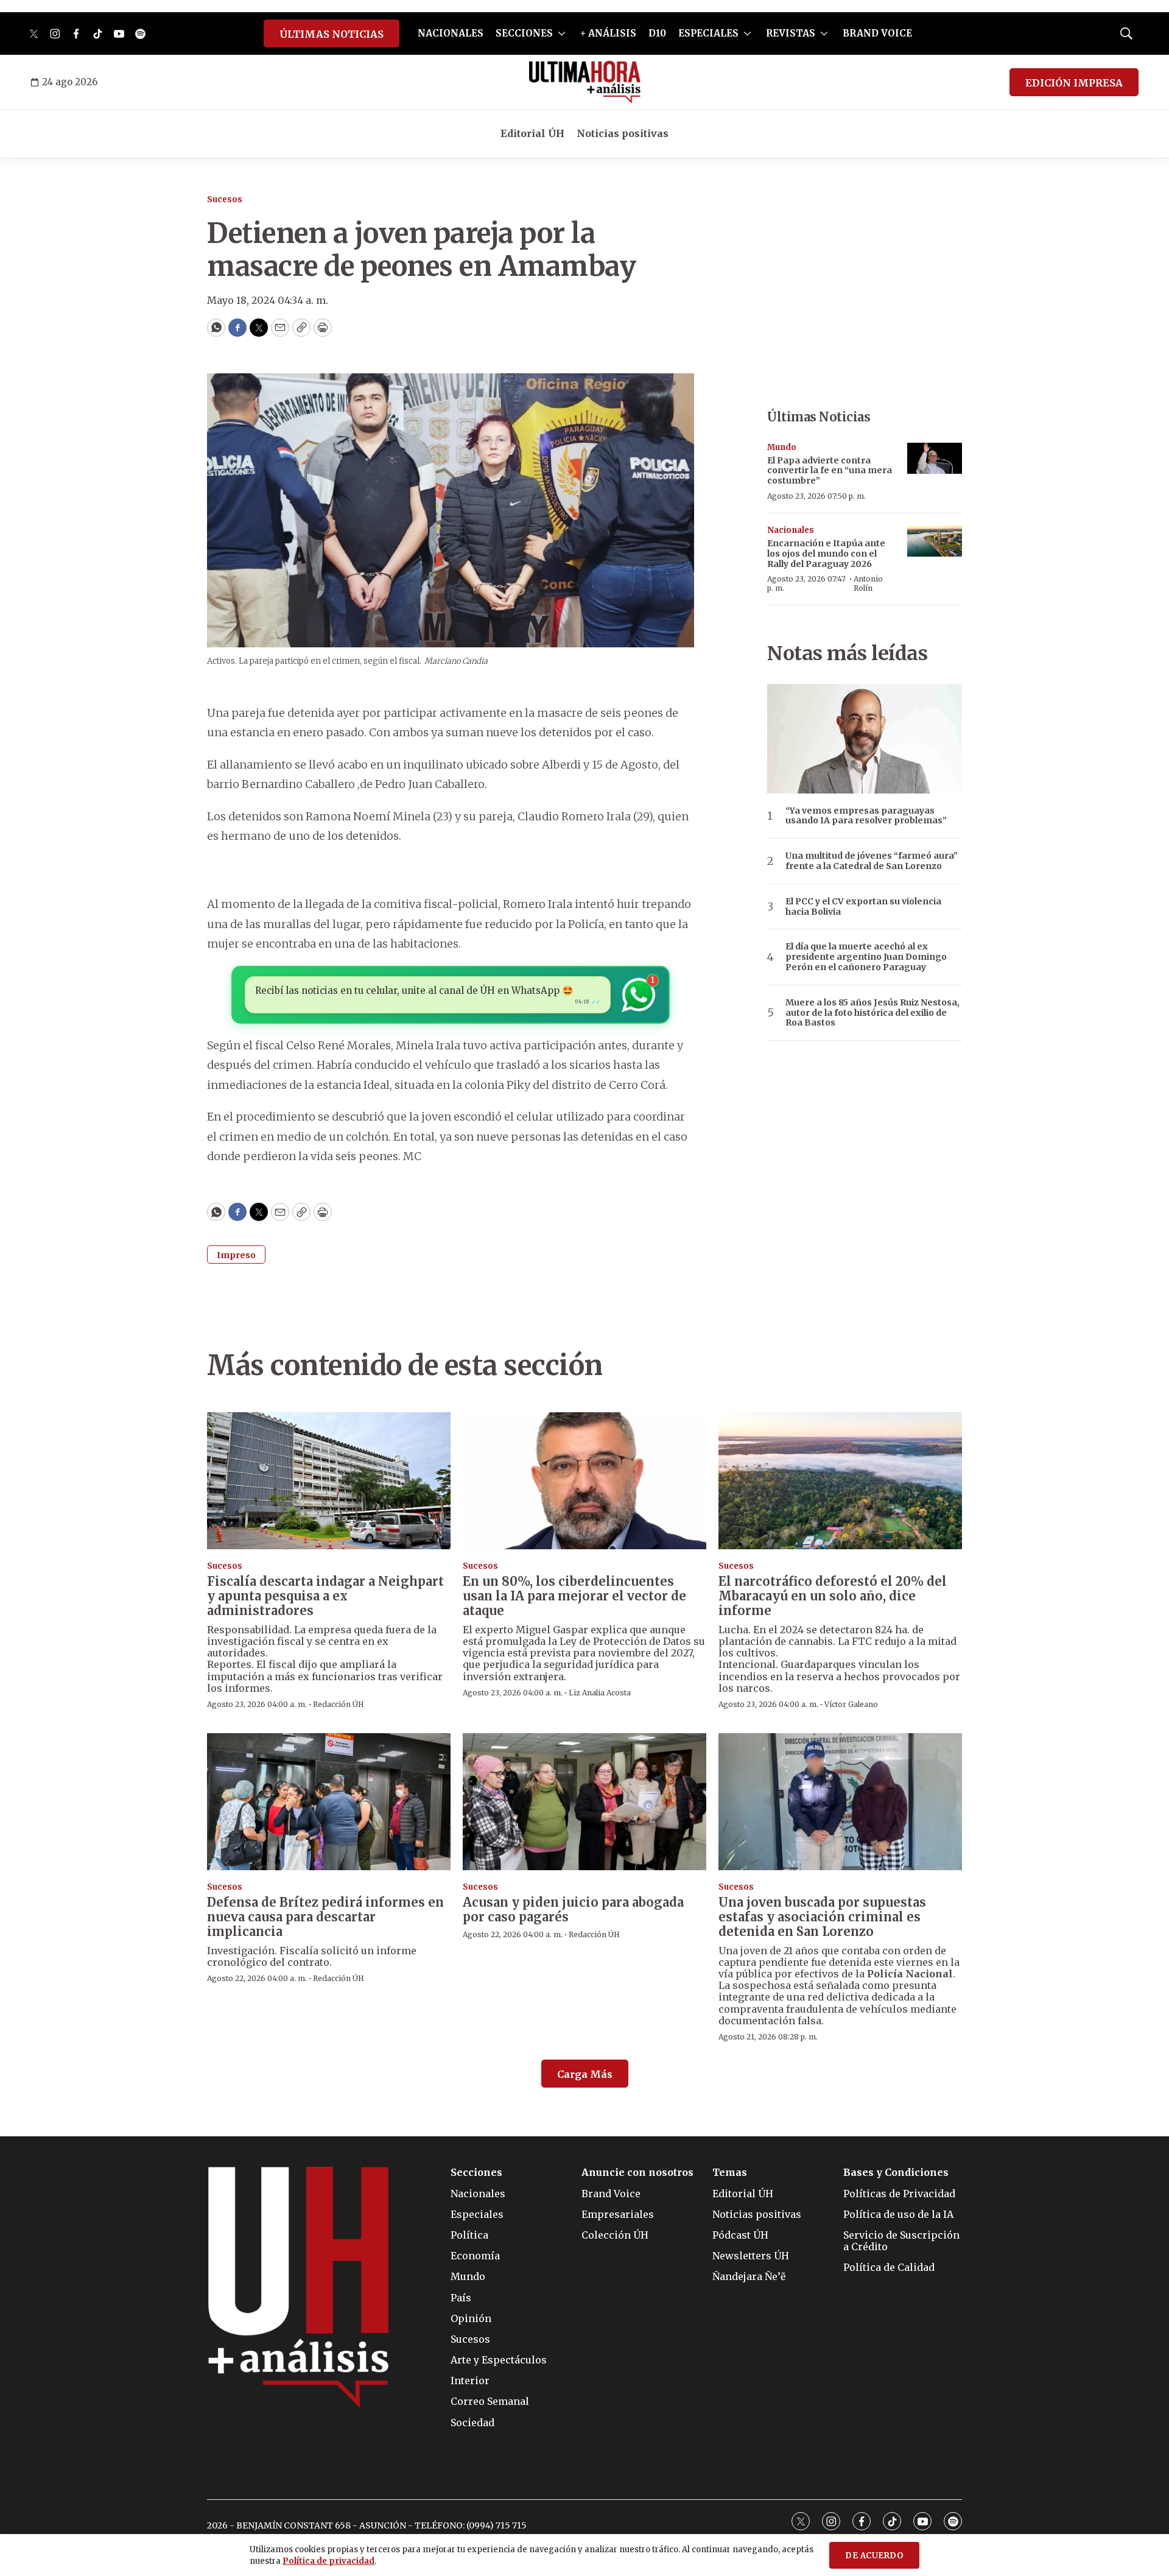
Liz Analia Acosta (600, 1693)
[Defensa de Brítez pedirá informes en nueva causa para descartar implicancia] (329, 1802)
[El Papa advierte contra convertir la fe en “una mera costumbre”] (935, 458)
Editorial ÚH (532, 133)
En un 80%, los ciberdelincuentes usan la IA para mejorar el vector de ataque (574, 1596)
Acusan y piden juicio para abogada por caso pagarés (573, 1909)
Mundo (782, 447)
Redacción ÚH (339, 1704)
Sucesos (225, 199)
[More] (562, 33)
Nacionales (791, 530)
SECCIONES (524, 33)
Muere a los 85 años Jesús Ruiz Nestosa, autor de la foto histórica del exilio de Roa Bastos (872, 1013)
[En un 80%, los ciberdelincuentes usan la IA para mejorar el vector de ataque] (584, 1481)
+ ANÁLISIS (608, 33)
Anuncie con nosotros (637, 2173)
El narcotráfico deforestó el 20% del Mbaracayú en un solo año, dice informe (833, 1596)
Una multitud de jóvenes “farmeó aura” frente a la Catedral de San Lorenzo (872, 861)
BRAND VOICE (877, 33)
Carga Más (585, 2074)
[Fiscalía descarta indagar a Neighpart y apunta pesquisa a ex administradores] (329, 1481)
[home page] (585, 82)
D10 (657, 33)
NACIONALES (451, 33)
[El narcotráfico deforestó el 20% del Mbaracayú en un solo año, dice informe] (840, 1481)
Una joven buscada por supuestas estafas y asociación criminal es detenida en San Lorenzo (822, 1917)
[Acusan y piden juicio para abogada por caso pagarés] (584, 1802)
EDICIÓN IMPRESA (1074, 83)
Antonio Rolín (868, 583)
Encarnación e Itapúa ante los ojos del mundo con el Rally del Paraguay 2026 (826, 554)
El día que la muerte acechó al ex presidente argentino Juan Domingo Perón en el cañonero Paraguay (866, 957)
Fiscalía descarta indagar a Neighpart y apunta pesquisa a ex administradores (325, 1596)
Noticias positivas (623, 133)
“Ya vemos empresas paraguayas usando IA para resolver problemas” (866, 816)
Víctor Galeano (851, 1704)
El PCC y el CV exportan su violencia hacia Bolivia (863, 907)
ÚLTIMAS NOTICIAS (332, 34)
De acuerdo (874, 2556)
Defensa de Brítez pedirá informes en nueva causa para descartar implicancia (325, 1917)
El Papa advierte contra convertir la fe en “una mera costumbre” (830, 471)
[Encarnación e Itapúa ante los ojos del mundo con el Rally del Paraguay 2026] (935, 541)
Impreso (236, 1255)
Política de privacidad (328, 2561)
